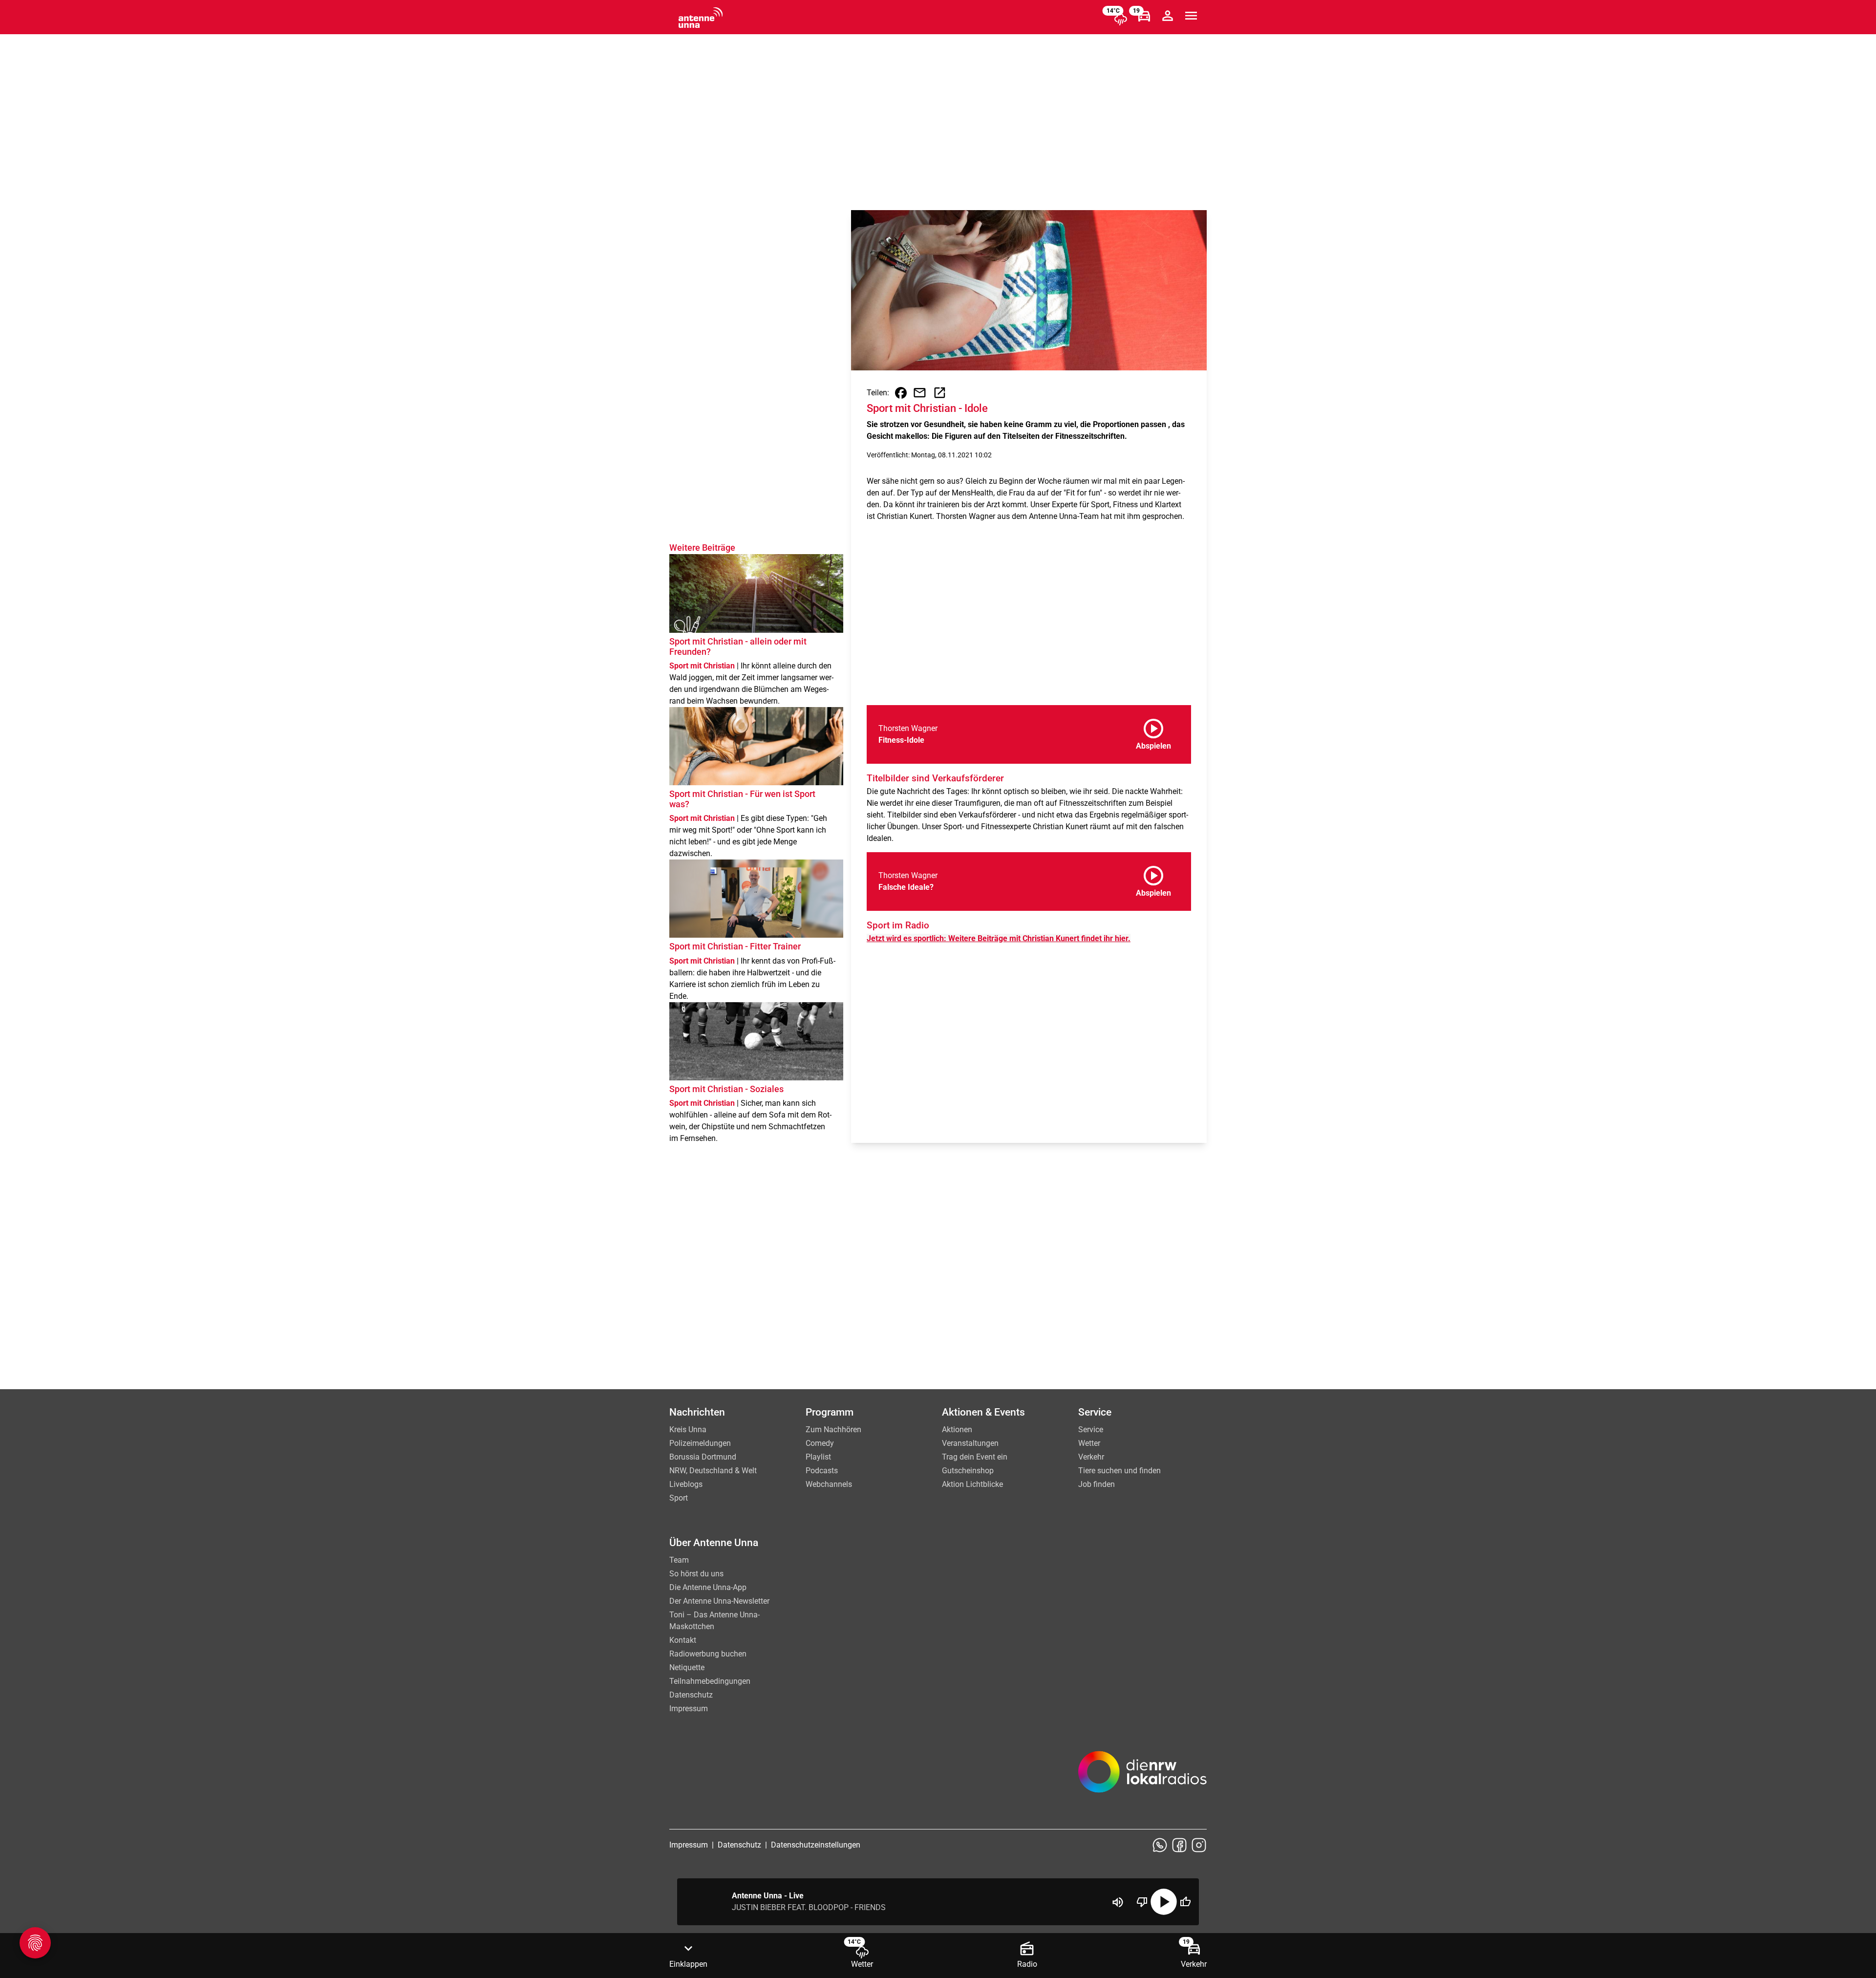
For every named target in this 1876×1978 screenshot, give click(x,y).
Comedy (820, 1443)
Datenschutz (691, 1695)
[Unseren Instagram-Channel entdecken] (1199, 1845)
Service (1091, 1430)
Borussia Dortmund (703, 1457)
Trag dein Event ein (975, 1457)
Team (679, 1560)
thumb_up (1185, 1902)
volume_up (1118, 1902)
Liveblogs (686, 1484)
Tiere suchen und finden (1119, 1471)
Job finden (1097, 1484)
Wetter (1089, 1443)
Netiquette (687, 1667)
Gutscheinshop (968, 1471)
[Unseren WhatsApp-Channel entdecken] (1160, 1845)
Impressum (689, 1709)
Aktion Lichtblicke (972, 1484)
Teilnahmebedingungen (710, 1681)
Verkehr (1091, 1457)
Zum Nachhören (833, 1430)
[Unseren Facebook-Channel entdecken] (1179, 1845)
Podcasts (822, 1471)
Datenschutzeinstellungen (816, 1845)
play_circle (1164, 1902)
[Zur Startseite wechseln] (701, 18)
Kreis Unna (688, 1430)
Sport (679, 1498)
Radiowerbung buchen (708, 1654)
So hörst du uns (696, 1574)
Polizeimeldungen (700, 1443)
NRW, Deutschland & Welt (713, 1471)
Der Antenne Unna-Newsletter (719, 1601)
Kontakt (683, 1640)
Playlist (818, 1457)
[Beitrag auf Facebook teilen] (901, 393)
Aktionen (957, 1430)
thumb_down (1142, 1902)
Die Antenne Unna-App (708, 1587)
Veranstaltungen (970, 1443)
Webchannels (829, 1484)
